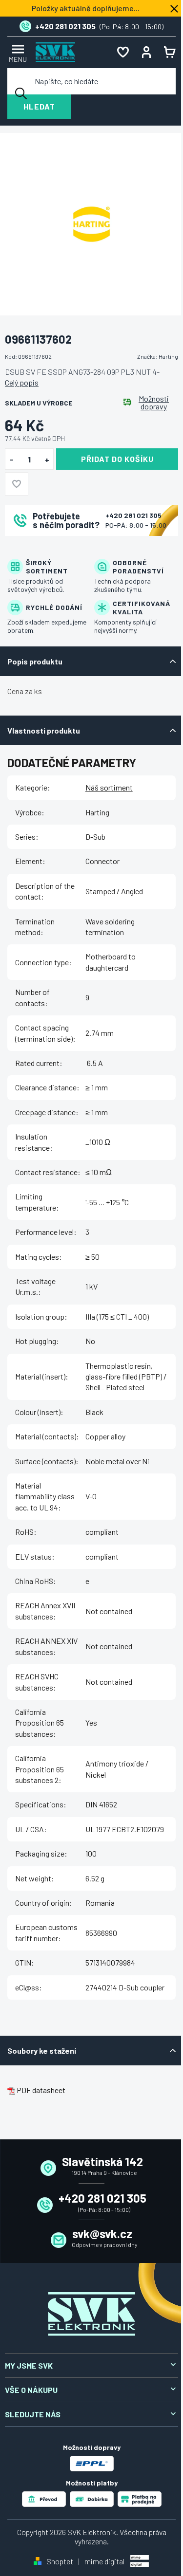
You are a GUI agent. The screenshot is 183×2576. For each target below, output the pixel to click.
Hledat (39, 106)
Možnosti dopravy (154, 403)
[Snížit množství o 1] (11, 460)
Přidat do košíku (117, 459)
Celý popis (22, 382)
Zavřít (59, 549)
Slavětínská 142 (102, 2162)
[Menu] (17, 52)
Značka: (158, 356)
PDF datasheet (41, 2090)
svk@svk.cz (102, 2234)
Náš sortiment (109, 787)
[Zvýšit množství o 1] (47, 460)
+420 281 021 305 (133, 515)
